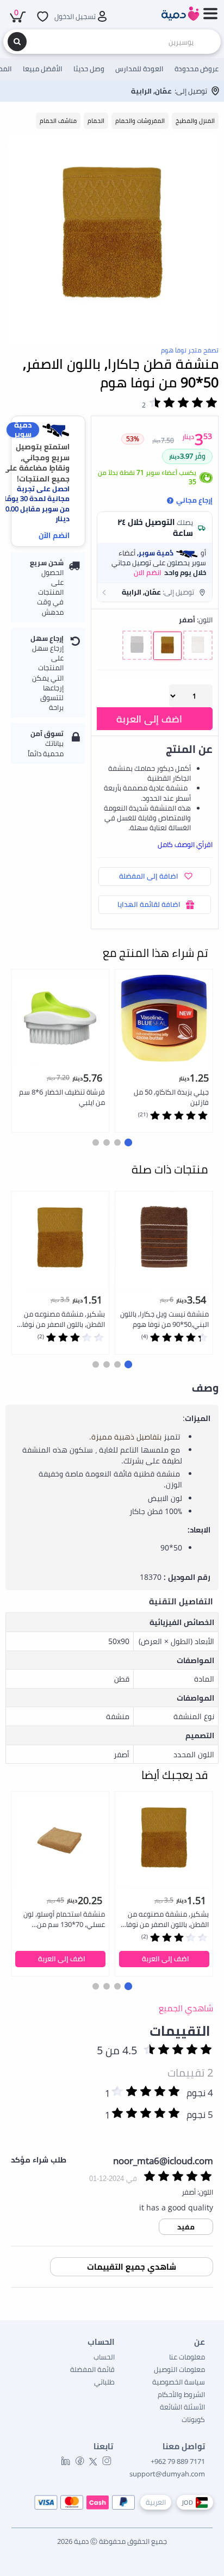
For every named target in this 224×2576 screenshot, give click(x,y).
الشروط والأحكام (181, 2394)
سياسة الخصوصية (179, 2382)
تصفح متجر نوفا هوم (190, 350)
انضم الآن (54, 535)
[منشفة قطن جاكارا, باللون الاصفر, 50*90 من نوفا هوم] (112, 238)
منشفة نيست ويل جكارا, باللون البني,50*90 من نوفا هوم (164, 1319)
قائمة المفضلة (92, 2369)
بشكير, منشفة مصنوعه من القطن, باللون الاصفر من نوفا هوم (64, 1320)
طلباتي (104, 2382)
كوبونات (193, 2419)
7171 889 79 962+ (178, 2461)
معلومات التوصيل (179, 2369)
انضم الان (148, 572)
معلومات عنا (187, 2357)
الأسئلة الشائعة (182, 2407)
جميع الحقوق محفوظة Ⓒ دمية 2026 (112, 2541)
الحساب (104, 2357)
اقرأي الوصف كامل (185, 844)
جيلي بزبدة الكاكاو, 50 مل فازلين (171, 1097)
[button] (155, 592)
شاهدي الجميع (186, 2008)
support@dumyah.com (167, 2474)
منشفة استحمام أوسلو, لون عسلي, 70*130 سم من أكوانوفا (64, 1920)
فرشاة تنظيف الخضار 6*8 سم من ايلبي (62, 1097)
